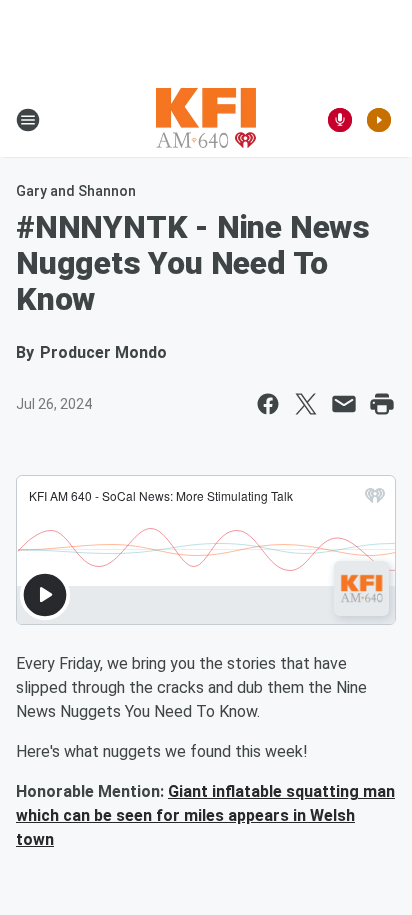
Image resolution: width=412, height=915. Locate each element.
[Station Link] (206, 120)
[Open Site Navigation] (28, 120)
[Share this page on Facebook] (268, 404)
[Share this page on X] (306, 404)
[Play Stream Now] (379, 120)
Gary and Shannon (76, 191)
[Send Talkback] (340, 120)
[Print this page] (382, 404)
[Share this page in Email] (344, 404)
